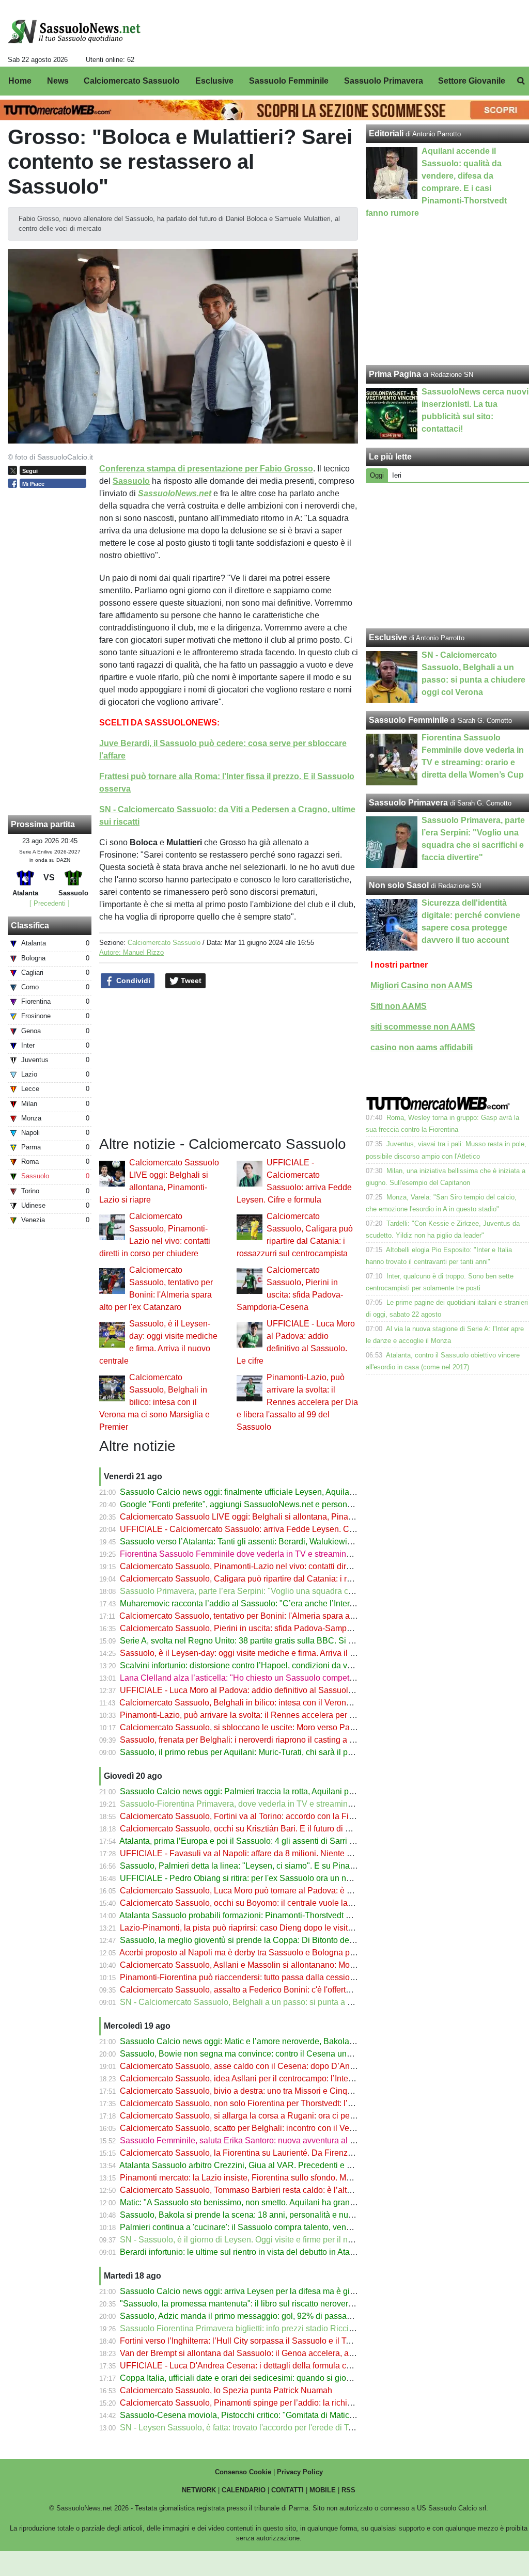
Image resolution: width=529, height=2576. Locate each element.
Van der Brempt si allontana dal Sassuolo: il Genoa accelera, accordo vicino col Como (277, 2353)
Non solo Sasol (399, 885)
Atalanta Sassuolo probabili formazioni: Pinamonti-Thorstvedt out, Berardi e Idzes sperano (284, 1915)
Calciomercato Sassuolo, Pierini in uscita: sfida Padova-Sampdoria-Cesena (258, 1628)
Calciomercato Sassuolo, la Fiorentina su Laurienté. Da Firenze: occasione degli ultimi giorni (289, 2153)
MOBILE (323, 2490)
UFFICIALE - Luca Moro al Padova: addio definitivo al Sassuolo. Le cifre (252, 1690)
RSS (348, 2490)
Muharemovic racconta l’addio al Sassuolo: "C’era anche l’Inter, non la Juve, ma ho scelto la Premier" (305, 1603)
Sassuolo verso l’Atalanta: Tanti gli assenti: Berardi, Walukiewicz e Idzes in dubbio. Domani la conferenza (312, 1542)
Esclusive (388, 637)
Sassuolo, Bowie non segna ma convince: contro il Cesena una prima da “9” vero (268, 2054)
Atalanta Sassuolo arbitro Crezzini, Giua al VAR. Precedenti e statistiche (251, 2165)
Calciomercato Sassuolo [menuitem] (132, 81)
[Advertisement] (448, 556)
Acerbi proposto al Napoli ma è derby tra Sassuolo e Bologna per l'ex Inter (254, 1953)
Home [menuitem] (20, 81)
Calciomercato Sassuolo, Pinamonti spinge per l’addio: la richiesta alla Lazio (260, 2403)
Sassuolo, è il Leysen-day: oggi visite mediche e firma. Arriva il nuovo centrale (262, 1653)
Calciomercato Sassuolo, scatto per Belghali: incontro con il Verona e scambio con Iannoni (285, 2128)
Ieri (397, 475)
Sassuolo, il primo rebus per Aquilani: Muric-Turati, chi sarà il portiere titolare (259, 1752)
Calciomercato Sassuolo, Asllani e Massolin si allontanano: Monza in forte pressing (272, 1965)
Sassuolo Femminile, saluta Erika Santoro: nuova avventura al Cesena (249, 2140)
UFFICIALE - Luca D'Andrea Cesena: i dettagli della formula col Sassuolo (255, 2366)
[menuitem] (521, 81)
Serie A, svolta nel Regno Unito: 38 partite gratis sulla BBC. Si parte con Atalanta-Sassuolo (286, 1641)
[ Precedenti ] (50, 903)
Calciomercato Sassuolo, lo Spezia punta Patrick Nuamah (226, 2390)
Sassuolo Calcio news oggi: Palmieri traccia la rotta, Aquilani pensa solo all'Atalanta (274, 1791)
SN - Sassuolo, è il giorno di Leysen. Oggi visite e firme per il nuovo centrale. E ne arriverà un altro (299, 2240)
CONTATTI (287, 2490)
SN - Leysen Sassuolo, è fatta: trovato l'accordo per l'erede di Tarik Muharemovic (267, 2428)
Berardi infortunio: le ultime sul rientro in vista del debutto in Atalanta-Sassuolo (262, 2252)
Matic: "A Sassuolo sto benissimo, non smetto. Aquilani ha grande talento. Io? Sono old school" (293, 2202)
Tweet (190, 981)
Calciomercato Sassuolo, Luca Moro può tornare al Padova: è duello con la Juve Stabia (279, 1891)
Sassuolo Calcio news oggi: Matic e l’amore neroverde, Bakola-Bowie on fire (260, 2041)
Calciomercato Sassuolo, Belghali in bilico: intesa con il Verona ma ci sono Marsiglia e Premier (154, 1402)
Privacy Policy (300, 2472)
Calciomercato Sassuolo (164, 943)
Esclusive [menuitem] (214, 81)
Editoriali (386, 133)
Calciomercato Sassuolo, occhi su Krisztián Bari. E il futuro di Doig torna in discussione (279, 1829)
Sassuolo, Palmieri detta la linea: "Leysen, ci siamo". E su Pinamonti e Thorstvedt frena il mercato (298, 1866)
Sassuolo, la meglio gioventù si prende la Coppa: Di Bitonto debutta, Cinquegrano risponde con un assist (312, 1940)
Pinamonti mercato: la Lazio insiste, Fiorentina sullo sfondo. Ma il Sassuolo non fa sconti (281, 2178)
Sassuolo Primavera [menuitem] (384, 81)
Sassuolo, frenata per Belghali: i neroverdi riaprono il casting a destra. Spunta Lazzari (276, 1740)
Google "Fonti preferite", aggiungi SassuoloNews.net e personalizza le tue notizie (269, 1504)
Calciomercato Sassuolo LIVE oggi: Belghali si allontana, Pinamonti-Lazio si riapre (271, 1517)
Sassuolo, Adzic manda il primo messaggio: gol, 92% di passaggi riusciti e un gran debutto (285, 2316)
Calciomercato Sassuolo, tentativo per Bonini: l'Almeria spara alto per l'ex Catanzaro (273, 1616)
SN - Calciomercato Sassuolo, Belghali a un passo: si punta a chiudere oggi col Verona (279, 2002)
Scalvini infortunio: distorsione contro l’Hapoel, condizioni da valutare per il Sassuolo (275, 1665)
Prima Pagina (395, 374)
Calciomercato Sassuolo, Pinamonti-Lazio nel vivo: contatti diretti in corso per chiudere (278, 1566)
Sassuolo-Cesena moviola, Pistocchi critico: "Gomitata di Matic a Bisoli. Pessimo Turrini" (282, 2415)
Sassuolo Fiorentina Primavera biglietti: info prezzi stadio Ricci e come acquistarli (269, 2328)
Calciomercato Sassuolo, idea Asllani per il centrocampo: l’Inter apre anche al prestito (276, 2079)
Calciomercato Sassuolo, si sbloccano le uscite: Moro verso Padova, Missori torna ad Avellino (291, 1727)
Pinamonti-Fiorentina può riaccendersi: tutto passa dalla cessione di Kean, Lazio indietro (282, 1977)
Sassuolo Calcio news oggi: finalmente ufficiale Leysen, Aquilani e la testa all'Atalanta (277, 1492)
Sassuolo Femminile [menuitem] (289, 81)
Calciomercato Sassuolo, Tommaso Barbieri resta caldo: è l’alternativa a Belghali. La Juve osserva (300, 2190)
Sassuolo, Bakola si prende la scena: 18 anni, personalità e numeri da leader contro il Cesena (291, 2215)
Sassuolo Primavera (408, 803)
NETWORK (199, 2490)
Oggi (377, 475)
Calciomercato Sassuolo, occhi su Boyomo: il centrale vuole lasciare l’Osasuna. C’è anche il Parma (302, 1903)
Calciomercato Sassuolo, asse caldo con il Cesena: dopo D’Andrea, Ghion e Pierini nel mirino (292, 2066)
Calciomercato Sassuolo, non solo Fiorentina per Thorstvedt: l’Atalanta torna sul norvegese (286, 2103)
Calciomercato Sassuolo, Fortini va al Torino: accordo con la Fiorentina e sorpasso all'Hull (284, 1816)
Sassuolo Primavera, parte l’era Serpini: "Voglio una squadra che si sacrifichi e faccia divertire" (293, 1591)
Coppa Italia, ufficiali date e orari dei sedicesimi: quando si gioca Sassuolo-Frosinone (276, 2378)
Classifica (30, 926)
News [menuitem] (58, 81)
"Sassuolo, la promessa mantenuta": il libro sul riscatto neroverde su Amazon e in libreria (282, 2304)
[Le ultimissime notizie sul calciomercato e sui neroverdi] (74, 31)
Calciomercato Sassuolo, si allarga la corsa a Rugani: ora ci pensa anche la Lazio (269, 2116)
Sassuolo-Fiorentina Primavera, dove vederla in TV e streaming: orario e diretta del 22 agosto (290, 1804)
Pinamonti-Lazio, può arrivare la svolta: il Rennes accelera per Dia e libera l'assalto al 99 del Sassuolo (297, 1402)
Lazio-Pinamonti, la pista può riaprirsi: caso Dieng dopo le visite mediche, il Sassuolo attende (290, 1928)
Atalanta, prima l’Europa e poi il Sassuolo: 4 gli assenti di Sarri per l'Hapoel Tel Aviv (272, 1841)
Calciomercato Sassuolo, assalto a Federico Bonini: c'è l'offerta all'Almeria (255, 1990)
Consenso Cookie (243, 2472)
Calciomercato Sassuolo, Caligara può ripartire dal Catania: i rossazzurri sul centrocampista (287, 1579)
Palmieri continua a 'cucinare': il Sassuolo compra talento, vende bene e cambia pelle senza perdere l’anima (318, 2227)
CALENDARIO (244, 2490)
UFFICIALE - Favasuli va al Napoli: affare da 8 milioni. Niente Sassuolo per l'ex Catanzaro (285, 1853)
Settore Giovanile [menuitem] (472, 81)
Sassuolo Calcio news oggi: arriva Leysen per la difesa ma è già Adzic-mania (261, 2291)
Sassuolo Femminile (409, 720)
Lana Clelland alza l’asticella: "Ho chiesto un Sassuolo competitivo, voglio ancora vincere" (285, 1678)
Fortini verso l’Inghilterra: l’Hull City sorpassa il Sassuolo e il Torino (242, 2341)
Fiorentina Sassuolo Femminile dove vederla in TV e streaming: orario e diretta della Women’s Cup (301, 1554)
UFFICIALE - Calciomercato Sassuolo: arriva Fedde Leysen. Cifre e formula (258, 1529)
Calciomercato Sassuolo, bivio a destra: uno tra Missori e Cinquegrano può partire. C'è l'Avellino (295, 2091)
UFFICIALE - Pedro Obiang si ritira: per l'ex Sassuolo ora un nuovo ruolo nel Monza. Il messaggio (298, 1878)
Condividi (132, 981)
